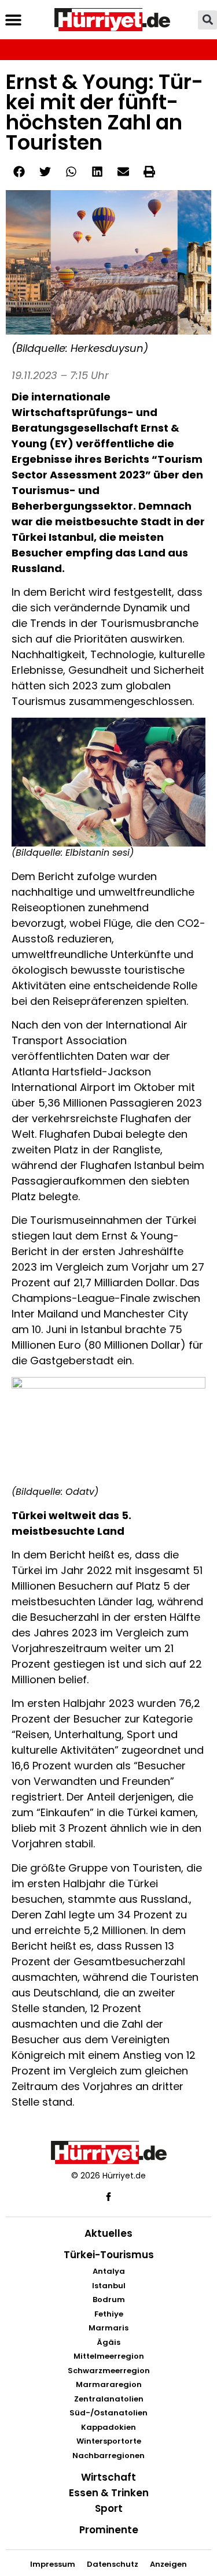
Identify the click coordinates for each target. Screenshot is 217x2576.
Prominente (109, 2530)
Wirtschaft (108, 2477)
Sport (109, 2508)
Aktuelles (108, 2233)
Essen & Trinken (109, 2493)
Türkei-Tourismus (109, 2255)
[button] (13, 20)
